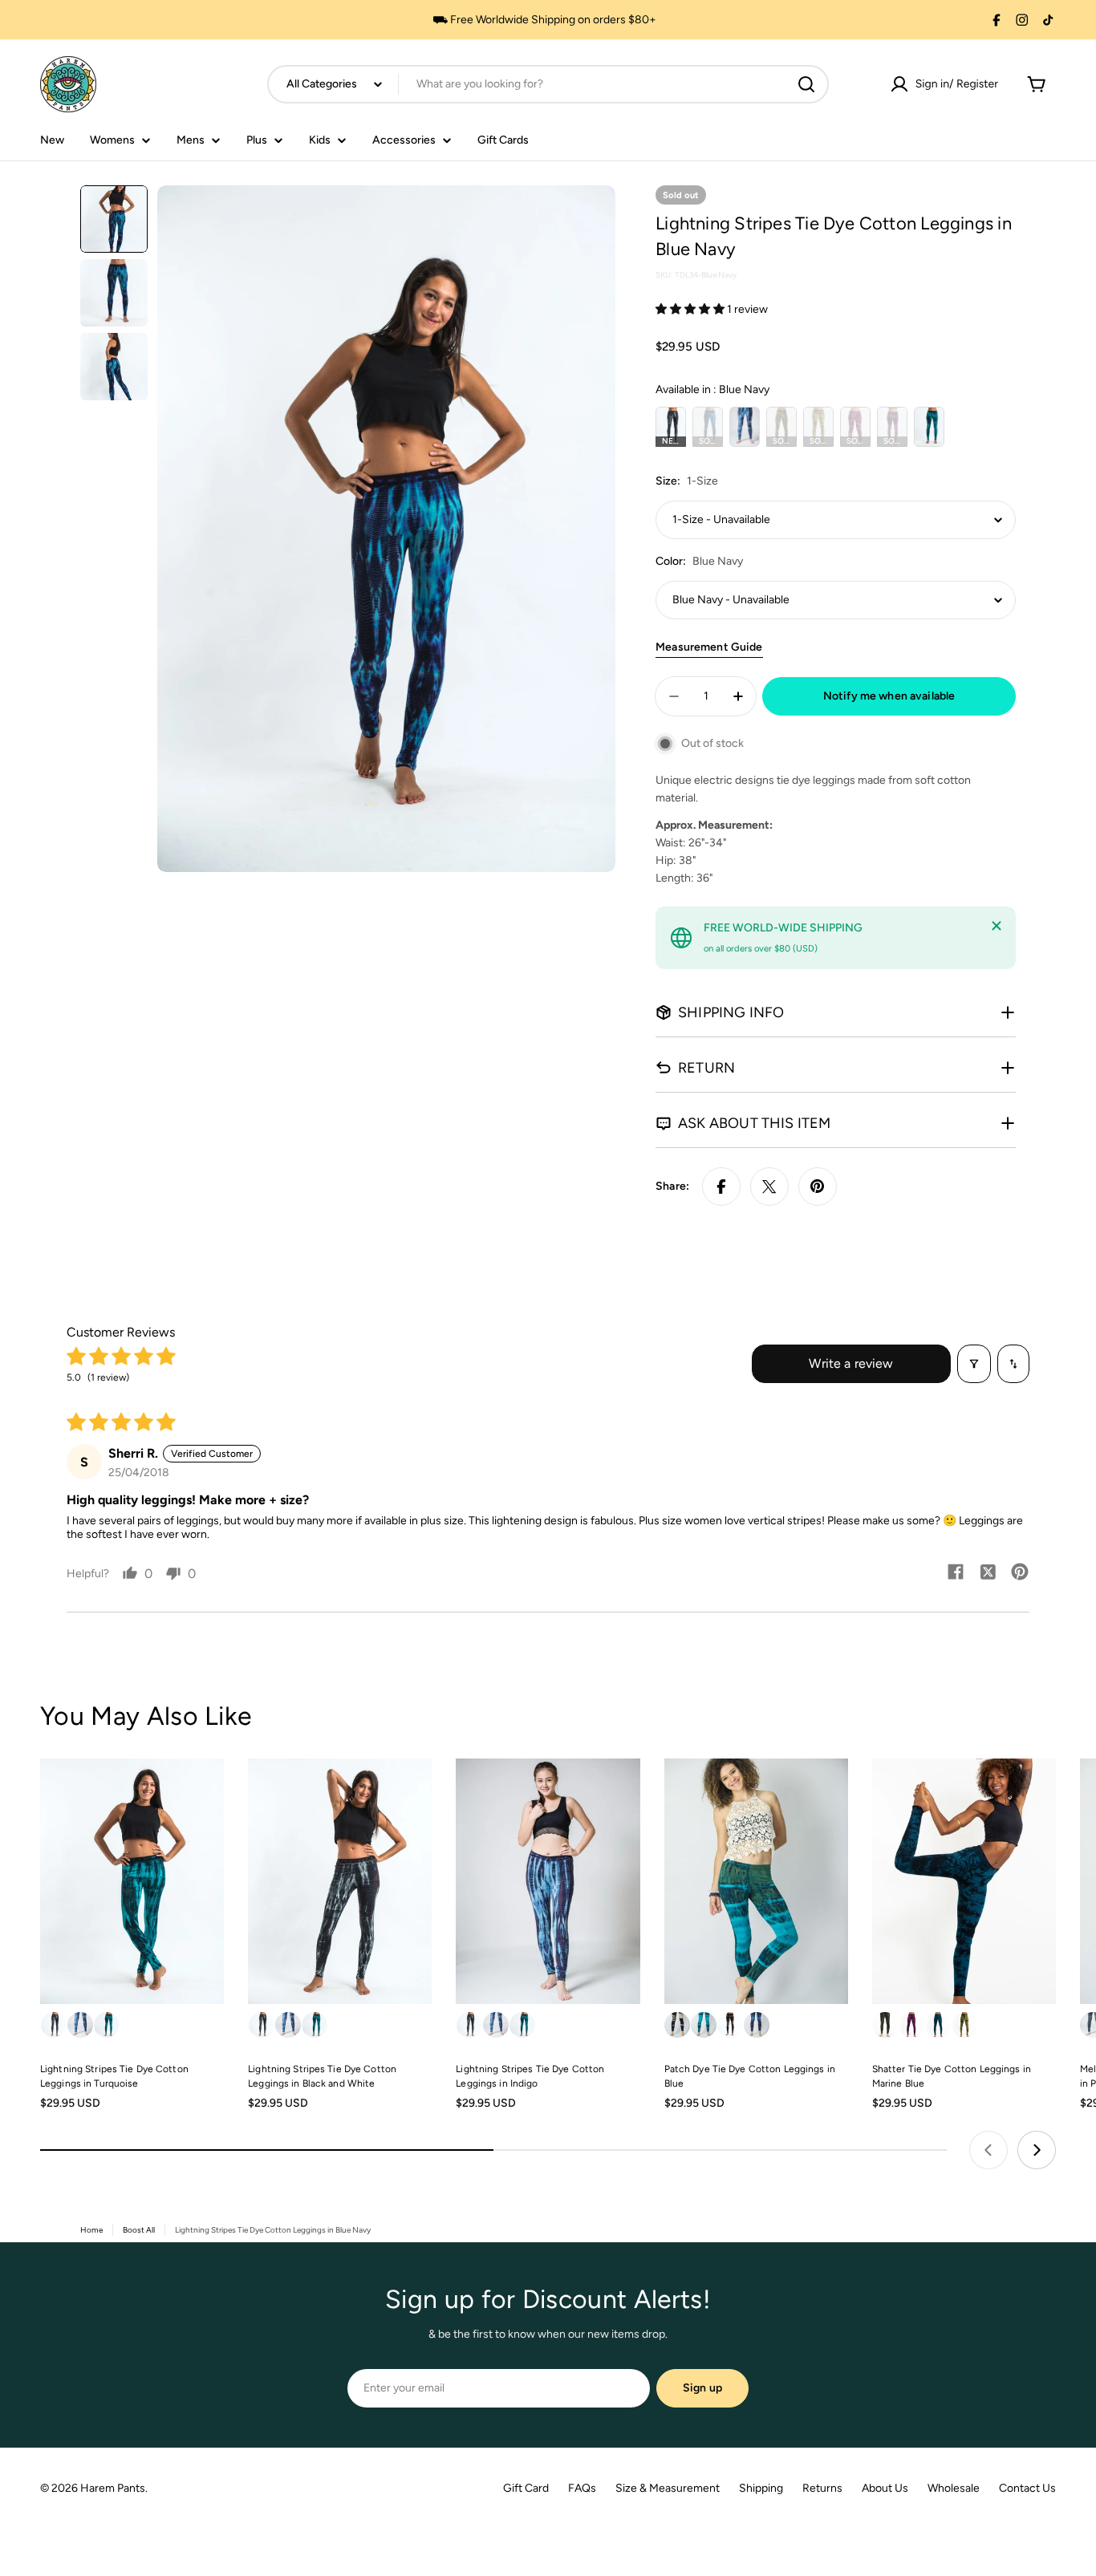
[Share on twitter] (988, 1573)
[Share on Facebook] (721, 1187)
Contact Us (1027, 2488)
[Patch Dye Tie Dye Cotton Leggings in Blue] (756, 1881)
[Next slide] (1037, 2150)
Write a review (851, 1363)
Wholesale (954, 2488)
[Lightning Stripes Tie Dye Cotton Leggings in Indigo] (548, 1881)
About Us (885, 2488)
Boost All (139, 2230)
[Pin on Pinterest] (818, 1187)
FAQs (582, 2488)
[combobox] (548, 84)
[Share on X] (769, 1187)
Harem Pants (113, 2488)
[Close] (997, 926)
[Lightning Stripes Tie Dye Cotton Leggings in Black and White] (340, 1881)
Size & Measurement (668, 2488)
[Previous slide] (988, 2150)
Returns (822, 2488)
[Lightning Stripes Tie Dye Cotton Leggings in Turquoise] (132, 1881)
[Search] (806, 84)
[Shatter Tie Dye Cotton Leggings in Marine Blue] (964, 1881)
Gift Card (526, 2488)
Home (91, 2230)
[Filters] (974, 1364)
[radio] (671, 427)
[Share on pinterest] (1020, 1573)
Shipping (761, 2488)
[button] (691, 309)
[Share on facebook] (956, 1573)
